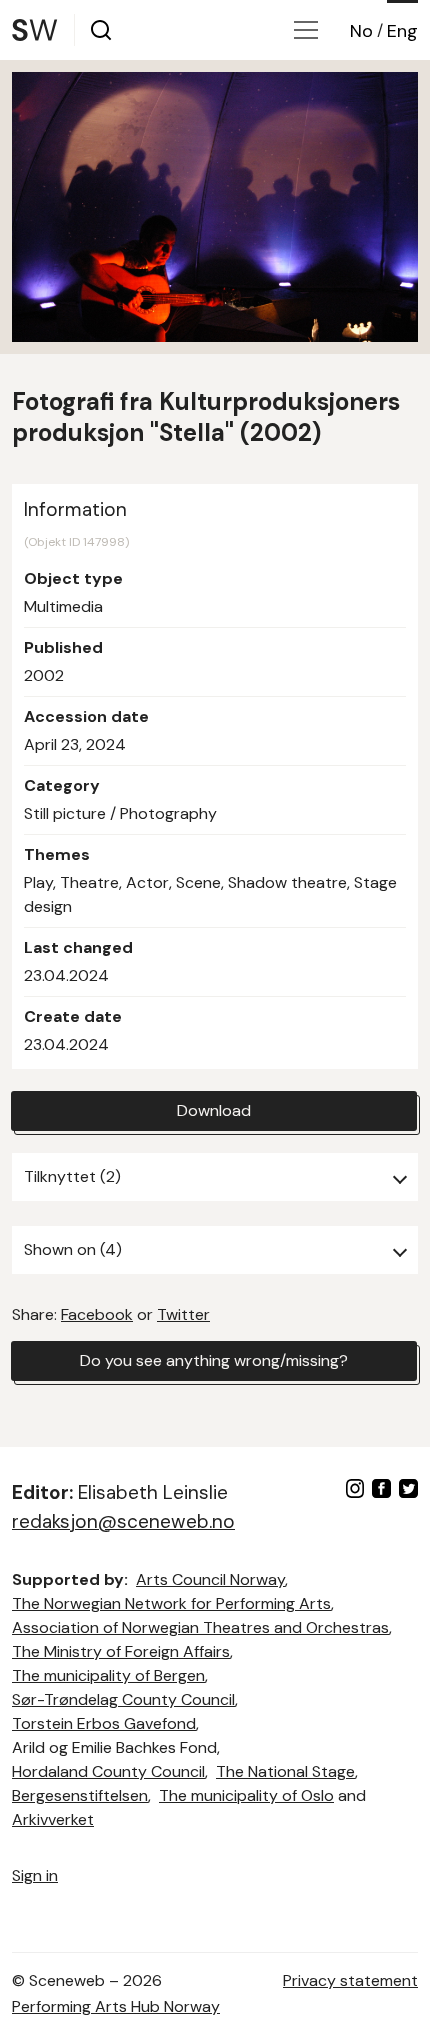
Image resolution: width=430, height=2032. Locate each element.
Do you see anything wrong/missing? (214, 1360)
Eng (402, 31)
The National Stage (285, 1771)
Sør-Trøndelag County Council (123, 1699)
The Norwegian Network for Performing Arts (171, 1603)
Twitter (183, 1314)
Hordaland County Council (108, 1771)
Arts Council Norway (210, 1579)
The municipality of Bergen (108, 1675)
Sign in (35, 1875)
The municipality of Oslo (246, 1795)
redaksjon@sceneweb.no (123, 1521)
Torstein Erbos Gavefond (104, 1723)
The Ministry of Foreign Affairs (121, 1651)
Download (214, 1110)
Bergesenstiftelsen (80, 1795)
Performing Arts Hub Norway (116, 2006)
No (361, 31)
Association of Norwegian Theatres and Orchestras (200, 1627)
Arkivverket (53, 1819)
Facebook (97, 1314)
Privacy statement (350, 1980)
